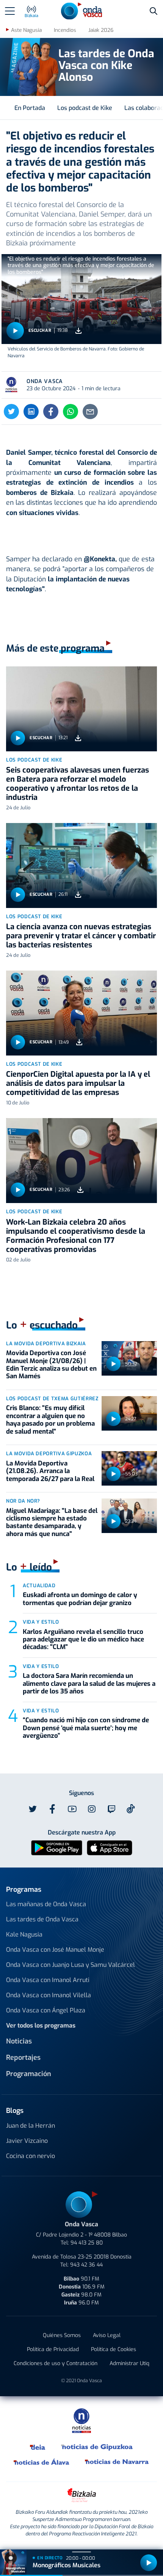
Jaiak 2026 (101, 30)
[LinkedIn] (31, 412)
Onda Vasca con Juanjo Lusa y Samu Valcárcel (71, 1965)
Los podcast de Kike (85, 108)
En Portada (30, 108)
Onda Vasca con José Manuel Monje (55, 1950)
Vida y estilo (41, 1622)
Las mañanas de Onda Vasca (46, 1904)
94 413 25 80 (87, 2243)
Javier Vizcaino (27, 2141)
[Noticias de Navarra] (117, 2462)
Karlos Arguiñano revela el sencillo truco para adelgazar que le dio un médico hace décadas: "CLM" (83, 1640)
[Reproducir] (15, 331)
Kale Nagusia (24, 1934)
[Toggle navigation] (10, 11)
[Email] (90, 412)
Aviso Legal (107, 2335)
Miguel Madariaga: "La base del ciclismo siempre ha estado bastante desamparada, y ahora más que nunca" (52, 1522)
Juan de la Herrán (31, 2126)
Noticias (19, 2041)
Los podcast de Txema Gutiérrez (52, 1399)
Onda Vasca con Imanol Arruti (48, 1980)
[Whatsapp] (71, 412)
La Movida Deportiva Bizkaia (46, 1344)
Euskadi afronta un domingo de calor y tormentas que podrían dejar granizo (80, 1599)
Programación (29, 2074)
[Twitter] (11, 412)
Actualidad (39, 1586)
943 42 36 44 (86, 2265)
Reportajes (23, 2058)
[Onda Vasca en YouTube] (72, 1809)
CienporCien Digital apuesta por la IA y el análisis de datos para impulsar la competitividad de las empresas (78, 1083)
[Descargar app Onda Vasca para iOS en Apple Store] (110, 1847)
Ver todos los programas (41, 2025)
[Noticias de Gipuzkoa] (97, 2447)
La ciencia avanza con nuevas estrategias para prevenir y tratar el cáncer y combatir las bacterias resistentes (81, 936)
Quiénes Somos (62, 2335)
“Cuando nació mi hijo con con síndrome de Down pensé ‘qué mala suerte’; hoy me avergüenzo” (86, 1728)
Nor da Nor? (23, 1501)
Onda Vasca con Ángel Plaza (46, 2010)
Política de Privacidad (53, 2349)
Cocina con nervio (31, 2156)
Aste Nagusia (26, 30)
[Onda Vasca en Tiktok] (131, 1809)
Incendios (65, 30)
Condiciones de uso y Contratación (56, 2363)
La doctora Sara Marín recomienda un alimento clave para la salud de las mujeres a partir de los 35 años (89, 1684)
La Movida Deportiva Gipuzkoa (49, 1454)
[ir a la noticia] (81, 709)
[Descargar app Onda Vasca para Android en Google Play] (57, 1847)
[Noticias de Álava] (42, 2462)
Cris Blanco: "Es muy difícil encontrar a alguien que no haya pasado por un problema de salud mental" (50, 1420)
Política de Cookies (114, 2349)
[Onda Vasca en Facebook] (52, 1809)
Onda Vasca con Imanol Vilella (49, 1995)
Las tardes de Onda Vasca (42, 1919)
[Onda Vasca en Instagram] (92, 1809)
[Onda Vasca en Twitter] (33, 1809)
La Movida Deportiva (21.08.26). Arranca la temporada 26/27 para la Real (50, 1471)
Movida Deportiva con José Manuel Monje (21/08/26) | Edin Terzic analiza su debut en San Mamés (51, 1365)
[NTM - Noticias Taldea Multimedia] (81, 2420)
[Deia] (38, 2447)
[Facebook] (51, 412)
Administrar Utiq (129, 2363)
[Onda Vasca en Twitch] (111, 1809)
